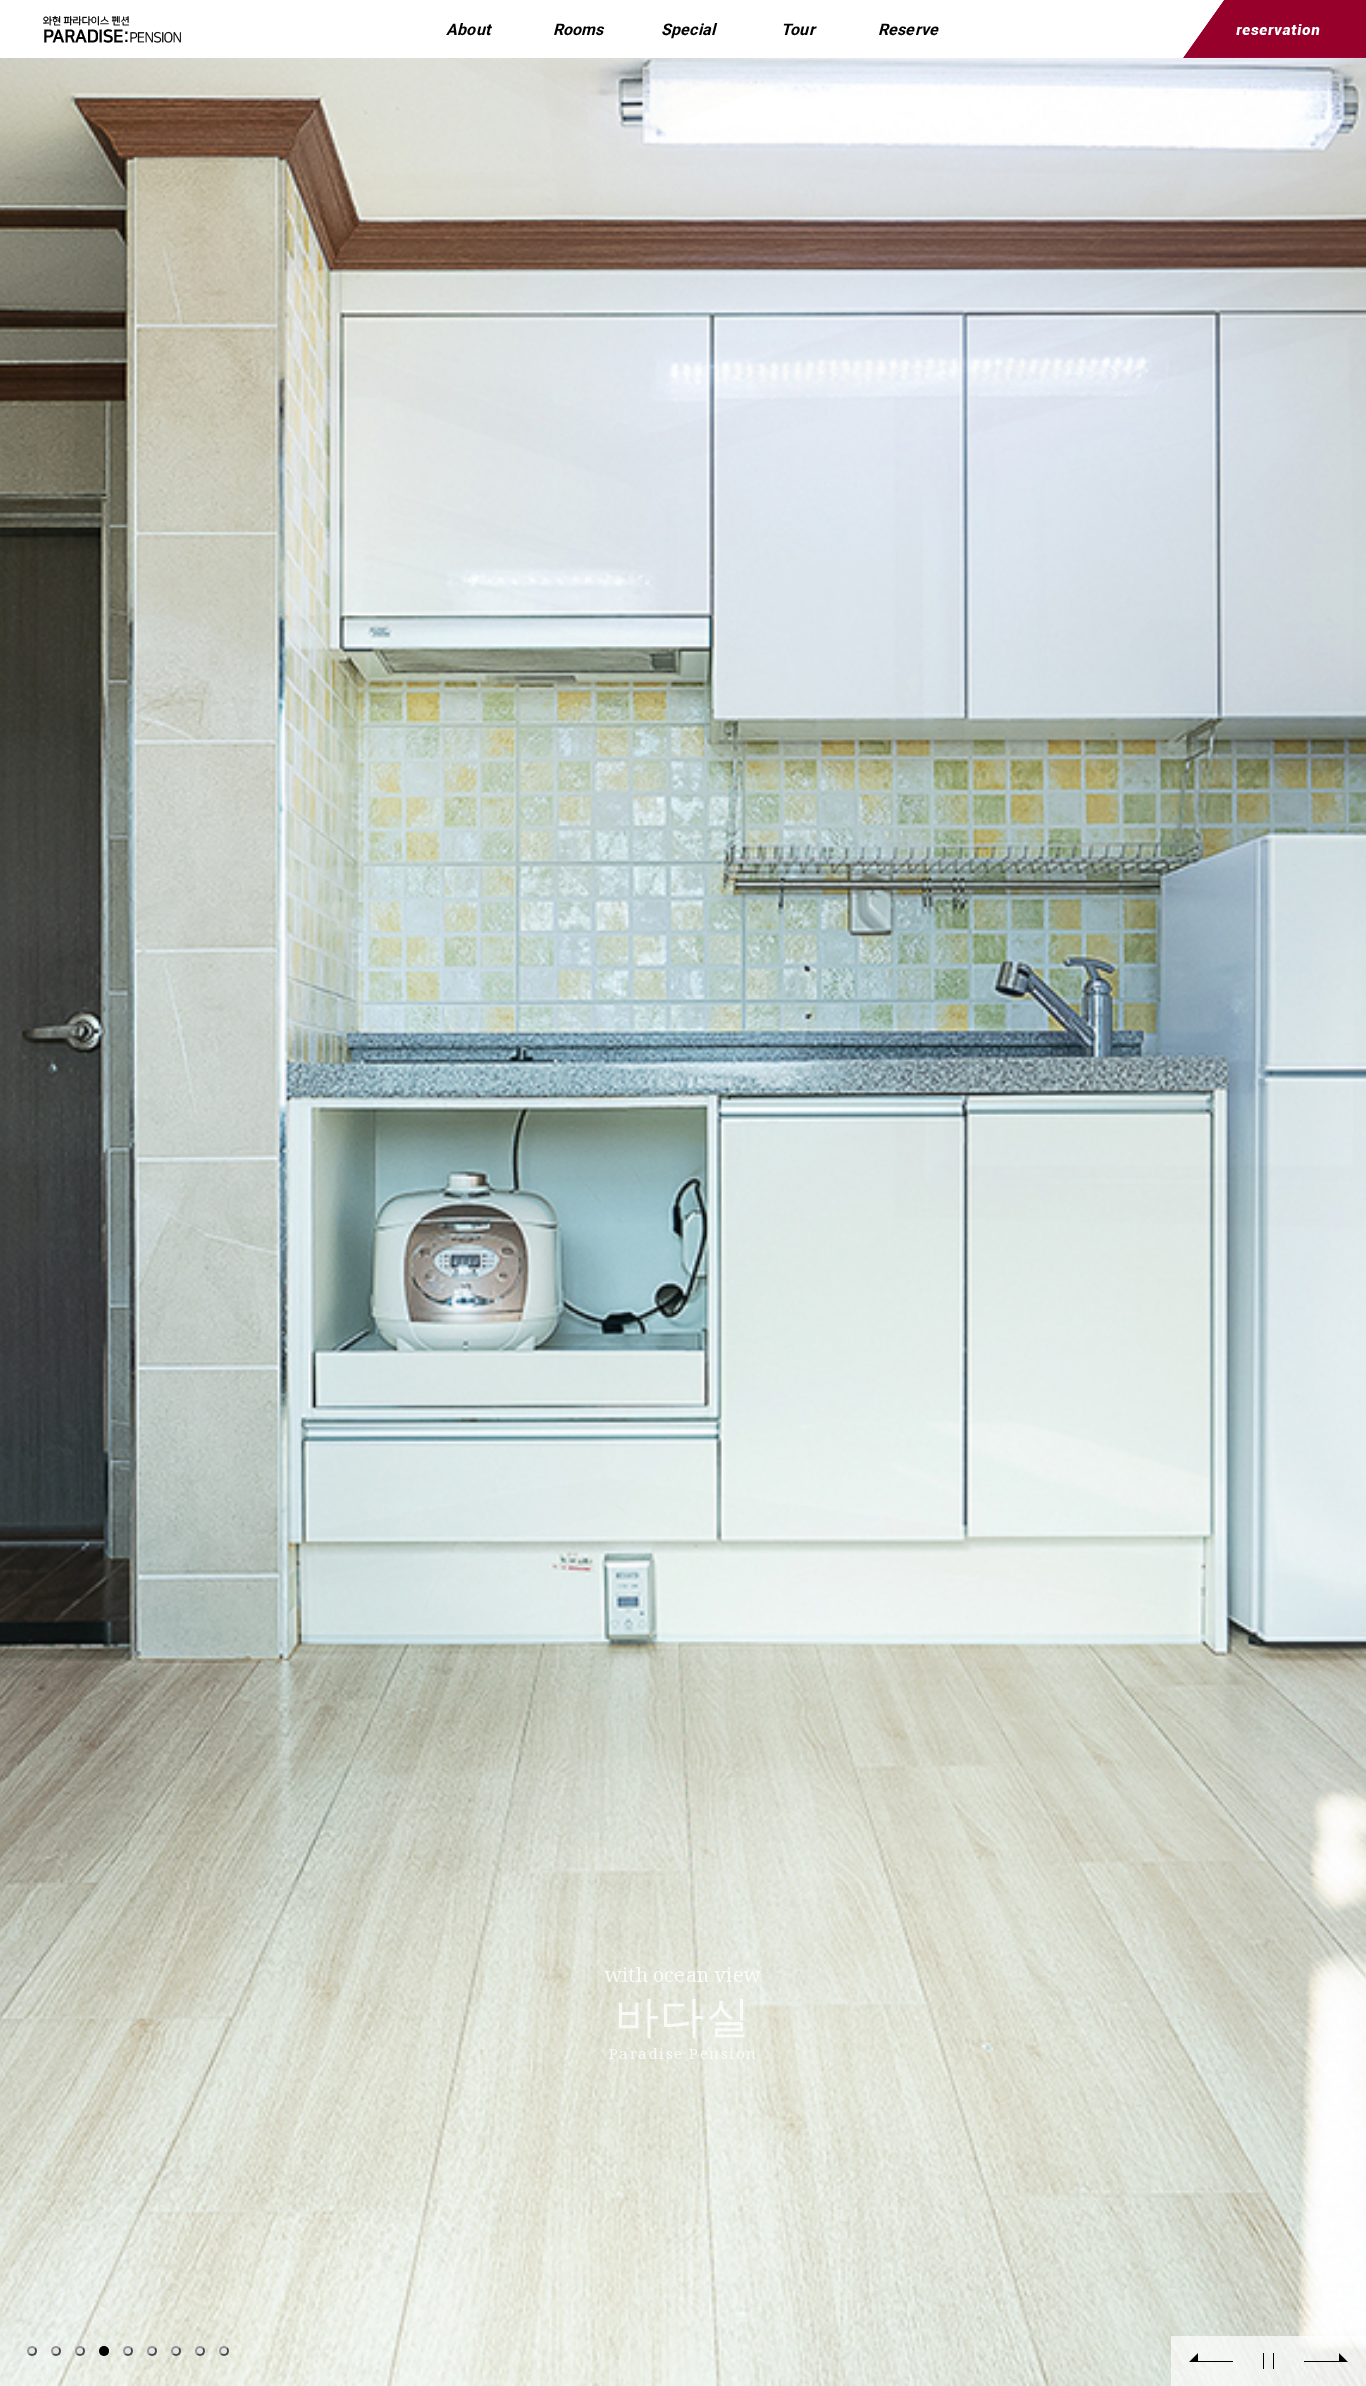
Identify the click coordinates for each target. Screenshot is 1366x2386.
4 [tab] (104, 2351)
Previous (1211, 2361)
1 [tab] (32, 2351)
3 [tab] (80, 2351)
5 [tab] (128, 2351)
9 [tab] (224, 2351)
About (468, 29)
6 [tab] (152, 2351)
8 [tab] (200, 2351)
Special (688, 29)
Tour (798, 29)
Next (1326, 2361)
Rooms (578, 29)
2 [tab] (56, 2351)
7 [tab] (176, 2351)
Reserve (908, 29)
